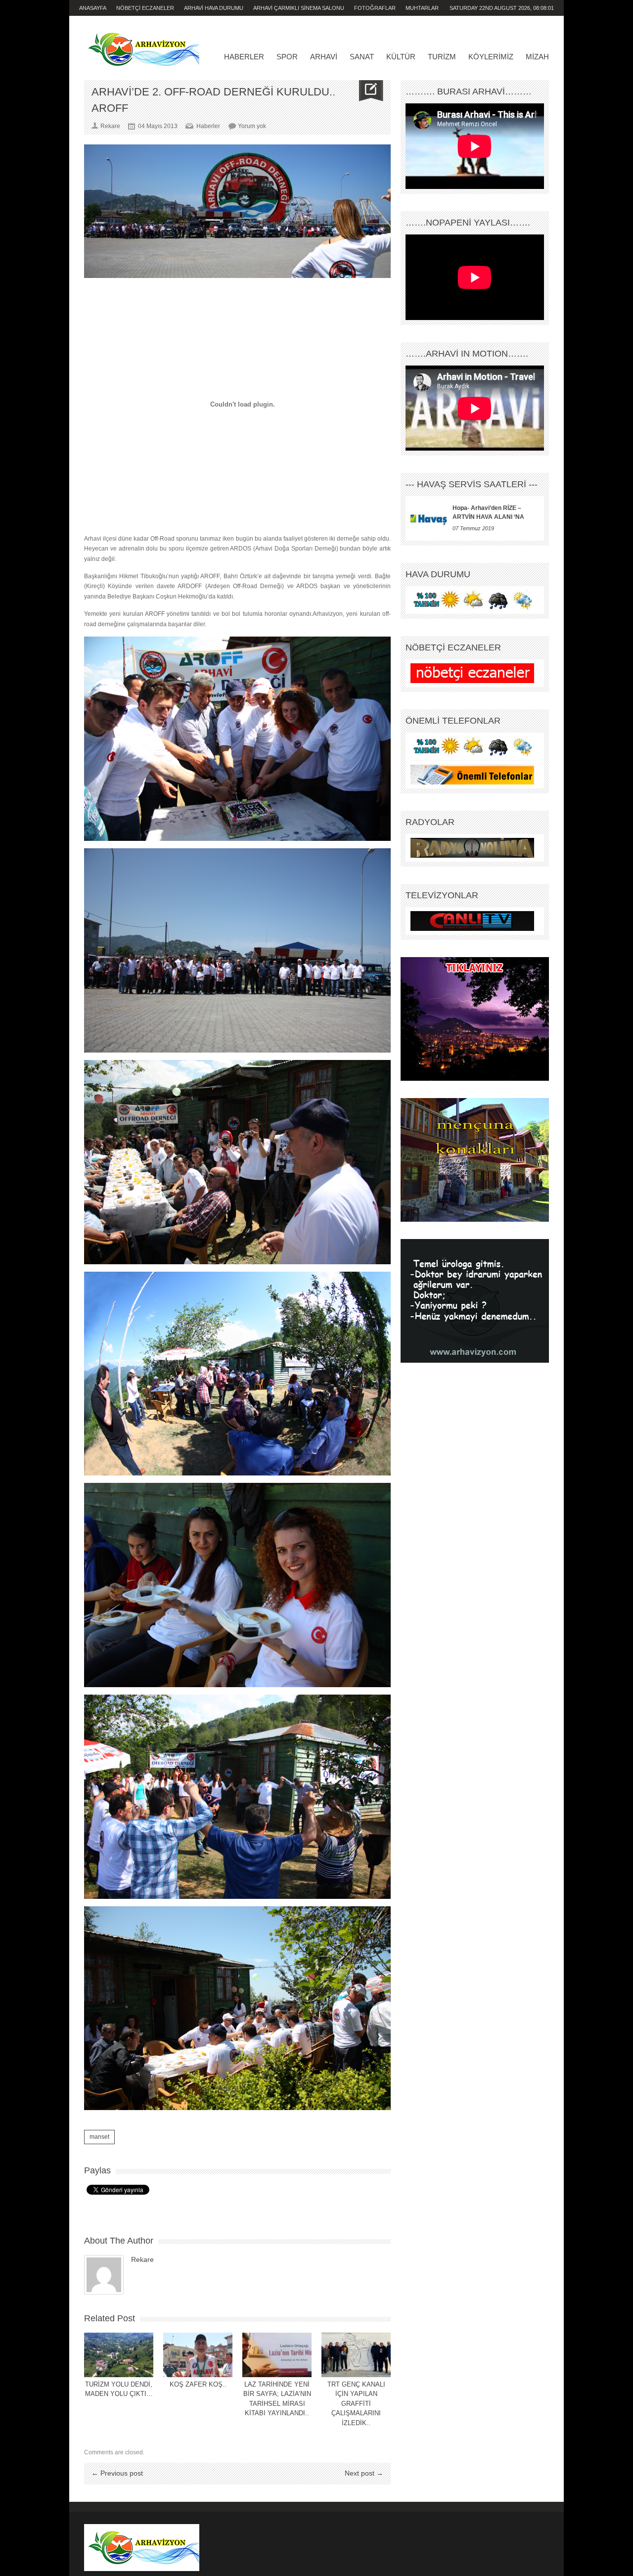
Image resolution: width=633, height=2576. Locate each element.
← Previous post (117, 2473)
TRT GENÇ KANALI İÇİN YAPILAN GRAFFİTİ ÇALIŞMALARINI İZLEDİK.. (356, 2404)
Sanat (362, 57)
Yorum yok (252, 126)
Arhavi (324, 57)
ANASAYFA (93, 8)
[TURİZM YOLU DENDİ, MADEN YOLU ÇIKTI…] (119, 2355)
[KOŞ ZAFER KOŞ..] (198, 2355)
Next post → (364, 2473)
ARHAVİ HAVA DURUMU (214, 8)
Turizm (442, 57)
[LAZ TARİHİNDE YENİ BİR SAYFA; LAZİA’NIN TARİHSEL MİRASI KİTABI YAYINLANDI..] (277, 2355)
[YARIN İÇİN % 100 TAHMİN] (472, 600)
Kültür (401, 57)
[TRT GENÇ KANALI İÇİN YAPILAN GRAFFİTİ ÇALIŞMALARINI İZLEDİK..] (356, 2355)
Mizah (537, 57)
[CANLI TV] (472, 921)
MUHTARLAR (422, 8)
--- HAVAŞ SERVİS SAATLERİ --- (472, 484)
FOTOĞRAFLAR (375, 8)
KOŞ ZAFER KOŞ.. (198, 2384)
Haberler (244, 57)
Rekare (142, 2259)
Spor (287, 57)
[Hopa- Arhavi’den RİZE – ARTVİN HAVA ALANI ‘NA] (429, 518)
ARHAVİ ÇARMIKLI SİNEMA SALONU (299, 8)
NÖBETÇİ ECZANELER (145, 8)
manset (99, 2137)
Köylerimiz (491, 57)
